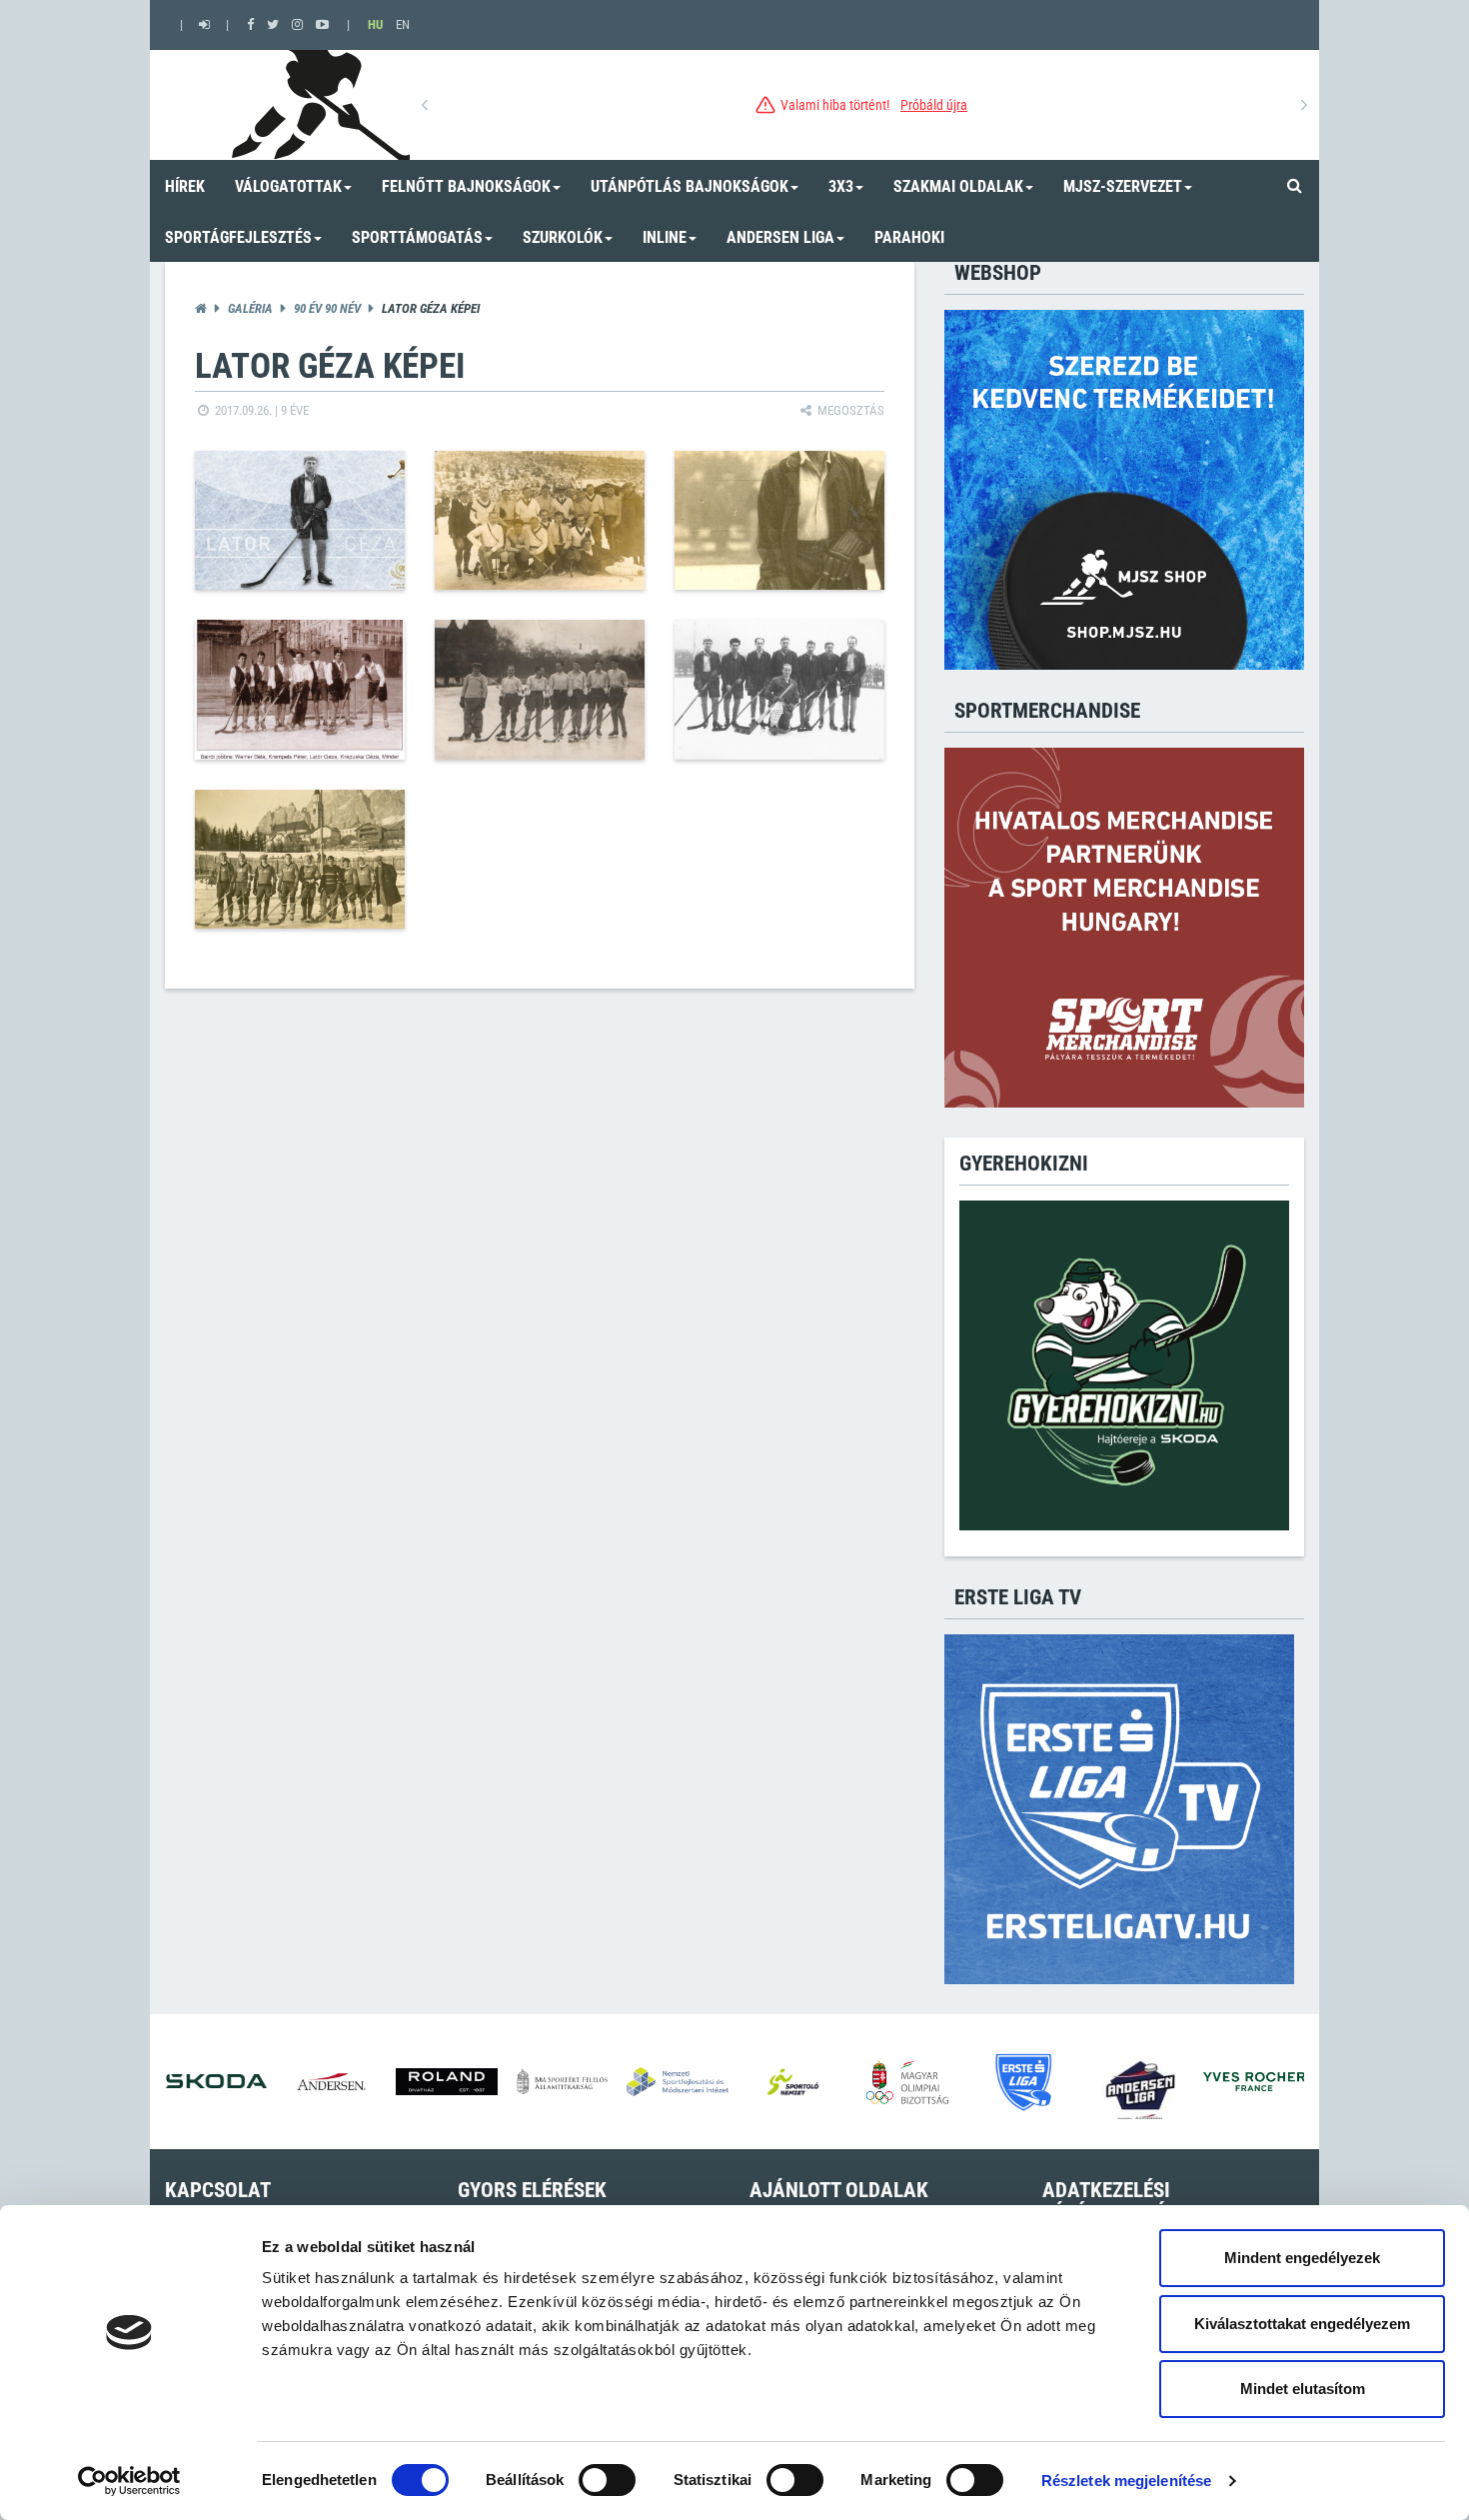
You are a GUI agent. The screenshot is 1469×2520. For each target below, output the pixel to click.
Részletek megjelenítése (1126, 2481)
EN (403, 24)
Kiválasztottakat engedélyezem (1302, 2324)
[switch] (607, 2480)
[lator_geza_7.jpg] (300, 860)
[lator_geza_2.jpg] (540, 521)
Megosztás (849, 410)
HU (375, 24)
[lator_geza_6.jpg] (779, 690)
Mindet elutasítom (1303, 2389)
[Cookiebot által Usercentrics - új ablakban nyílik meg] (129, 2481)
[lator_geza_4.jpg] (300, 690)
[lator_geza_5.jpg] (540, 690)
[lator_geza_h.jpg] (300, 521)
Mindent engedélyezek (1302, 2258)
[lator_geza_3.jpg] (779, 521)
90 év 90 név (327, 308)
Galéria (250, 308)
